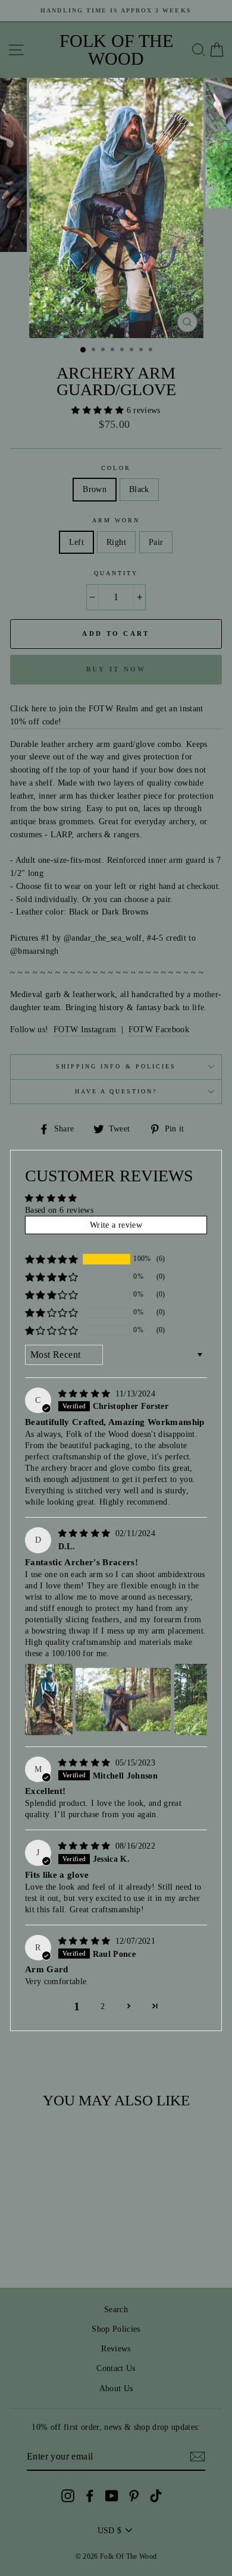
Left (76, 542)
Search (116, 2309)
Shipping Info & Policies (116, 1066)
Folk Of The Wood (116, 50)
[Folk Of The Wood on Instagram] (68, 2495)
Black (139, 489)
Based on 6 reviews (59, 1210)
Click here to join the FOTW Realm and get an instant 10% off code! (107, 715)
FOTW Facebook (159, 1030)
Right (116, 542)
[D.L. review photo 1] (49, 1700)
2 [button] (103, 2006)
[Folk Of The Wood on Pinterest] (134, 2495)
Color (116, 468)
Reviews (116, 2349)
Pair (156, 542)
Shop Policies (116, 2329)
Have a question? (116, 1091)
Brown (95, 489)
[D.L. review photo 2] (123, 1700)
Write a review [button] (116, 1225)
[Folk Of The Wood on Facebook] (90, 2495)
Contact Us (116, 2368)
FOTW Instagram (85, 1030)
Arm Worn (116, 520)
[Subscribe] (197, 2457)
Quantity (116, 573)
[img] (86, 1394)
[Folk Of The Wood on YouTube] (112, 2495)
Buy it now (116, 669)
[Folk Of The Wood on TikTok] (156, 2495)
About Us (116, 2389)
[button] (99, 410)
